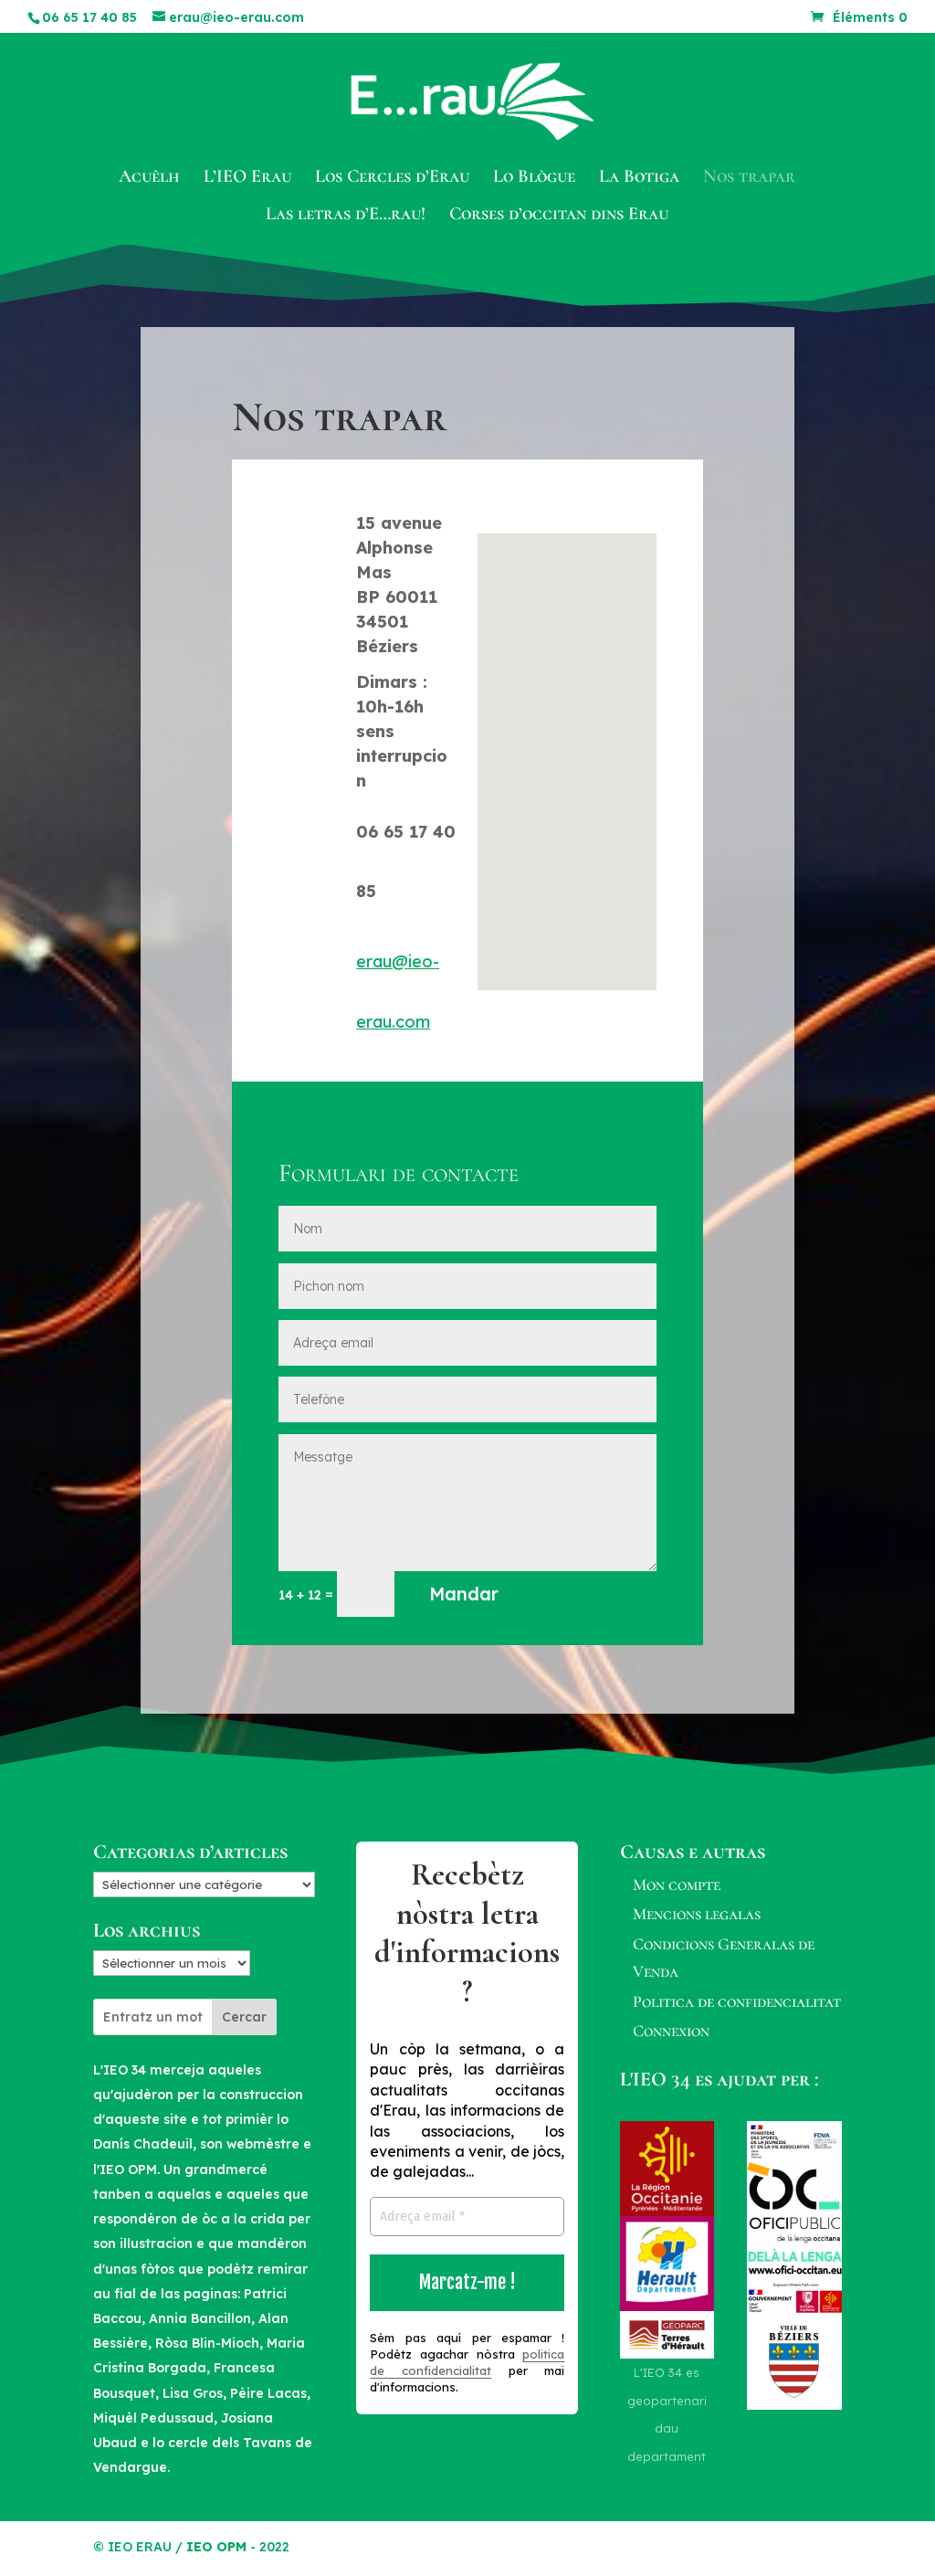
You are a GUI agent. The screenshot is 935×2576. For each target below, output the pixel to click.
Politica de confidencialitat (737, 2001)
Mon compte (677, 1884)
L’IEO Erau (247, 179)
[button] (573, 742)
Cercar (244, 2017)
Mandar (464, 1594)
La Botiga (639, 179)
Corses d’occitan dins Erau (559, 216)
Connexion (671, 2031)
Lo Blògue (534, 179)
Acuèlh (149, 179)
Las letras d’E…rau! (346, 216)
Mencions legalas (697, 1914)
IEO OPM (216, 2547)
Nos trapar (749, 179)
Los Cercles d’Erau (392, 179)
